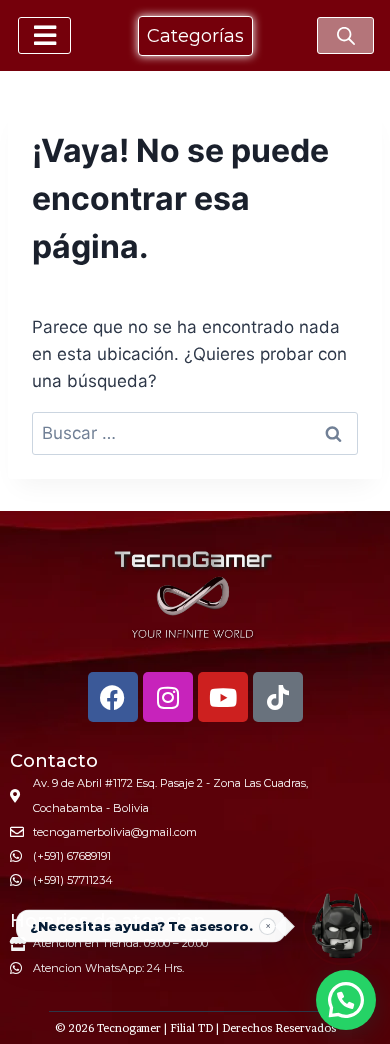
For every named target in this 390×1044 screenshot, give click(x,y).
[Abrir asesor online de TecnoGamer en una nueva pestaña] (342, 926)
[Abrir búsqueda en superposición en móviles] (346, 36)
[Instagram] (168, 697)
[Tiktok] (278, 697)
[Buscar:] (195, 433)
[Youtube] (223, 697)
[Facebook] (113, 697)
